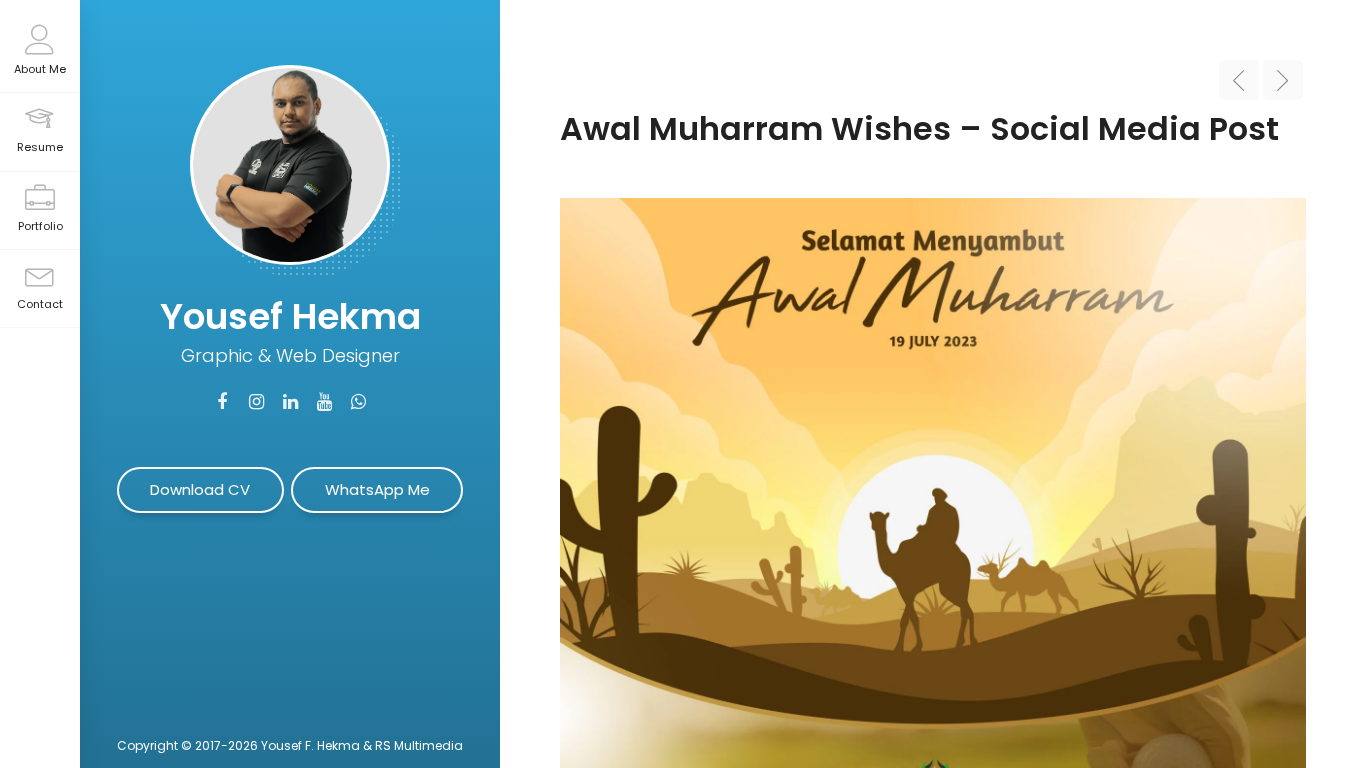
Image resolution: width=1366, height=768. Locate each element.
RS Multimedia (419, 745)
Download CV (200, 489)
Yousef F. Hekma (310, 745)
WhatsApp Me (377, 489)
